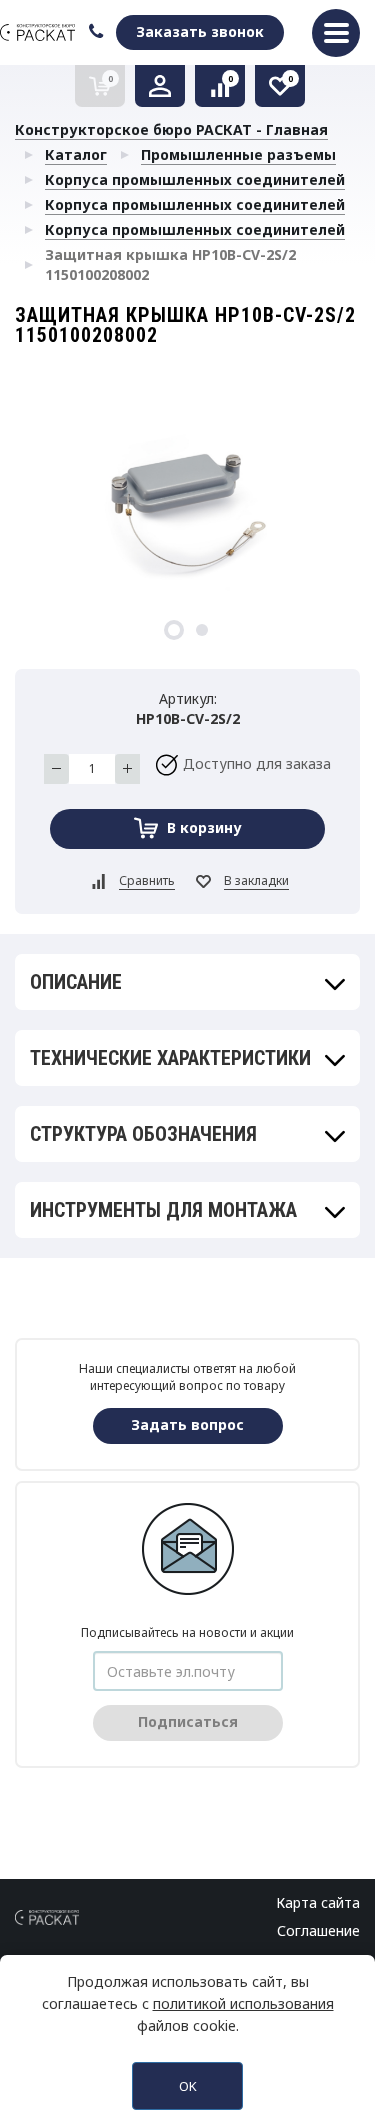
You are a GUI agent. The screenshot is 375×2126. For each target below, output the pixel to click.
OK (188, 2086)
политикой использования (243, 2003)
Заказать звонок (200, 31)
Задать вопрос (187, 1424)
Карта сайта (318, 1902)
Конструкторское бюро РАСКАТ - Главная (171, 129)
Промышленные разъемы (238, 154)
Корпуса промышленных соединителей (195, 179)
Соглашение (318, 1930)
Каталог (76, 154)
